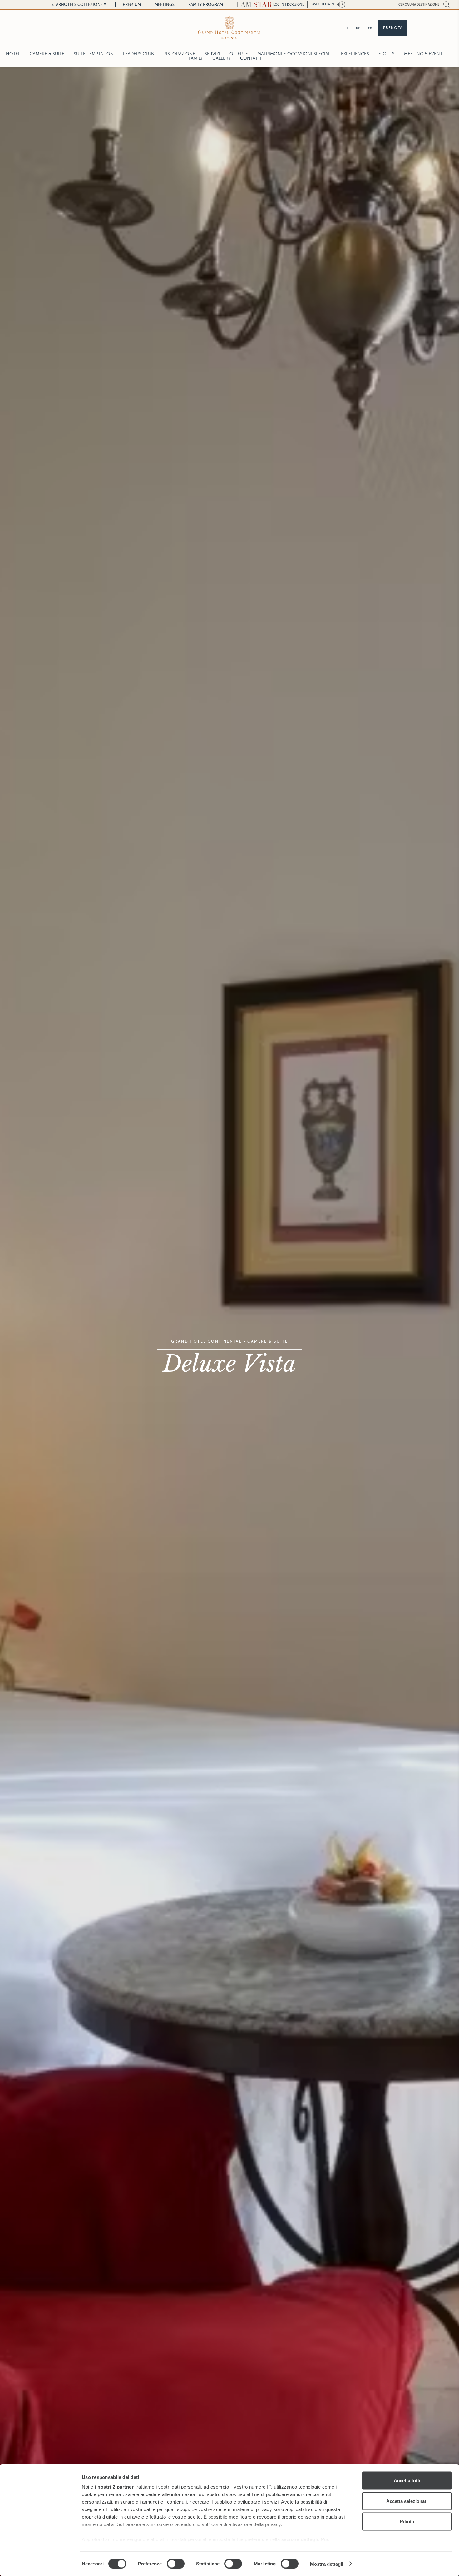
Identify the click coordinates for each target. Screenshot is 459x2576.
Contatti (251, 58)
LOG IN (279, 5)
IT (347, 28)
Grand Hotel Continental (206, 1341)
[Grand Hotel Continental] (230, 28)
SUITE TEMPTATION (94, 54)
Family (196, 58)
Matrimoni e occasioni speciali (294, 54)
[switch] (176, 2564)
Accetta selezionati (407, 2501)
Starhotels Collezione (77, 5)
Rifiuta (407, 2522)
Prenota (393, 28)
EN (358, 28)
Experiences (355, 54)
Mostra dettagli (327, 2564)
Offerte (239, 54)
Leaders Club (138, 54)
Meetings (165, 5)
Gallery (222, 58)
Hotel (13, 54)
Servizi (212, 54)
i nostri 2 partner (114, 2487)
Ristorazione (179, 54)
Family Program (206, 5)
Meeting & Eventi (424, 54)
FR (370, 28)
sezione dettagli (300, 2539)
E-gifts (387, 54)
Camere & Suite (47, 54)
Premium (132, 5)
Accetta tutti (407, 2481)
